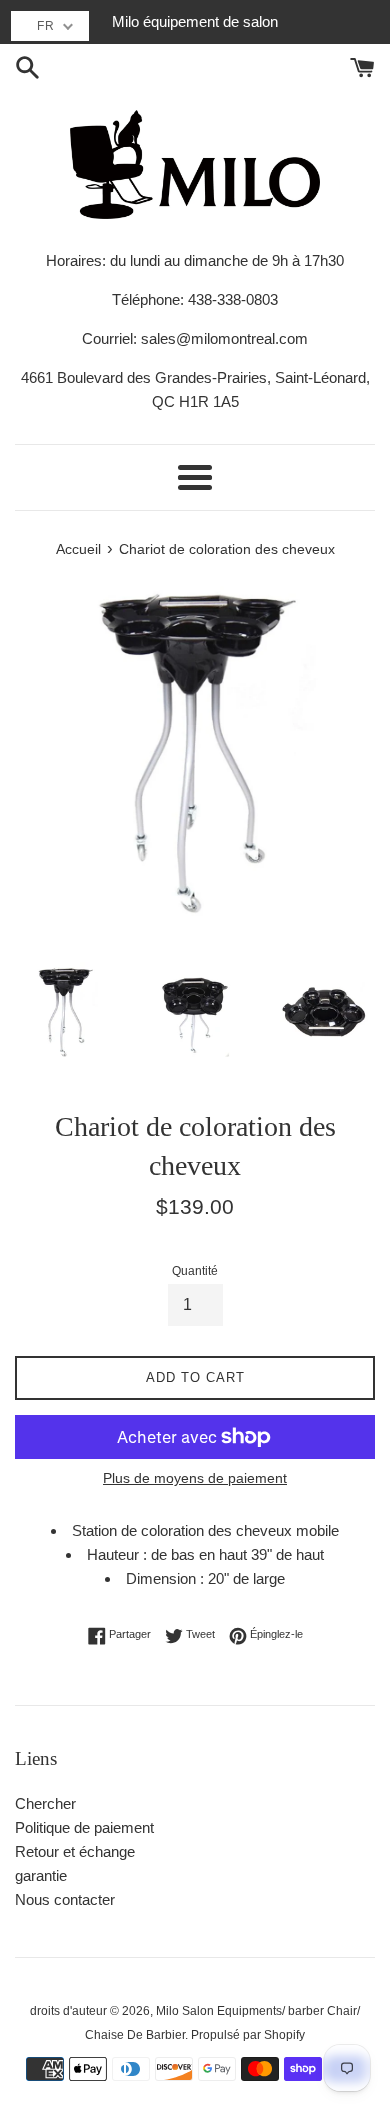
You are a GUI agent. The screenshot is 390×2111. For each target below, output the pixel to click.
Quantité (195, 1271)
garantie (41, 1875)
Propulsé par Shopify (248, 2035)
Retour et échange (75, 1851)
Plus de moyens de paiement (195, 1478)
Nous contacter (65, 1899)
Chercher (45, 1803)
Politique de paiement (84, 1827)
